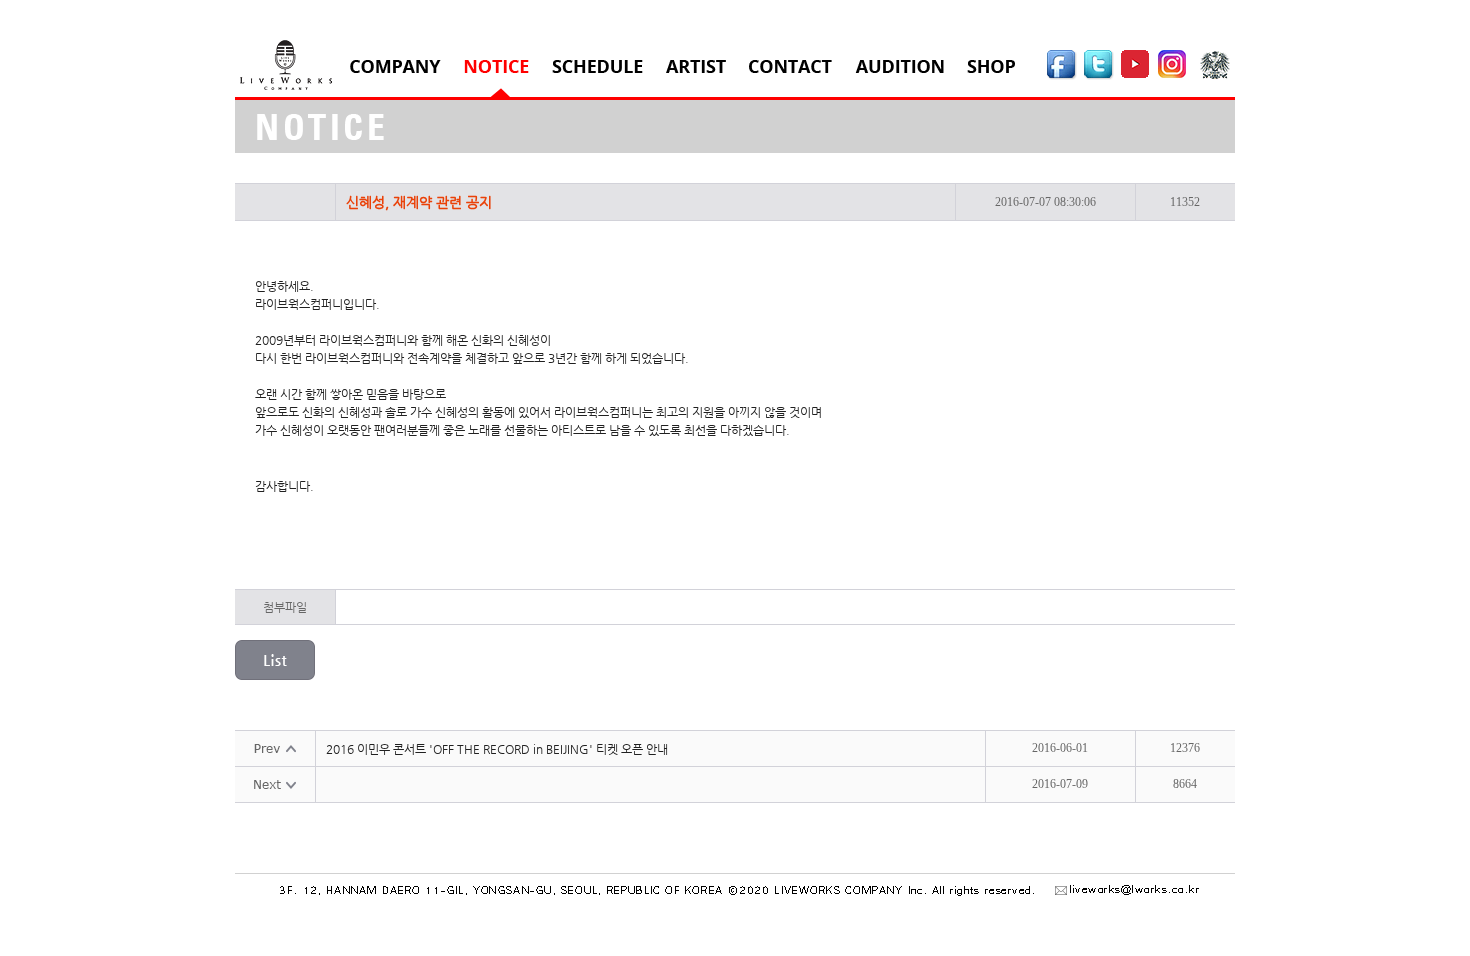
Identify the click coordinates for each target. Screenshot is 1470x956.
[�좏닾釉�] (1136, 76)
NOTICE (496, 66)
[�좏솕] (1217, 76)
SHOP (991, 66)
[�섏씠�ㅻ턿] (1062, 76)
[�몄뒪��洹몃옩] (1175, 76)
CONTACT (790, 66)
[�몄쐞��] (1099, 76)
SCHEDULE (597, 66)
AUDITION (899, 66)
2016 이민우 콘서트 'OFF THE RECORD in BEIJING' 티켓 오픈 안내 (497, 749)
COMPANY (395, 66)
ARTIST (696, 66)
